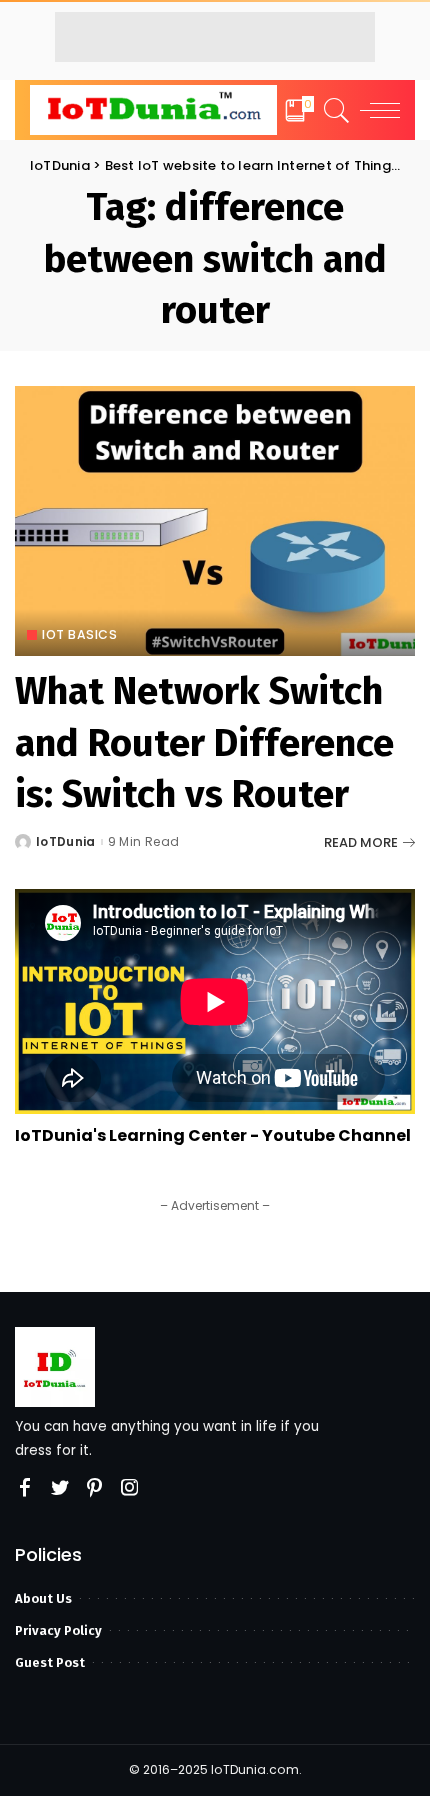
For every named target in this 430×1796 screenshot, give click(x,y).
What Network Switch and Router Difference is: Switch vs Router (204, 742)
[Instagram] (130, 1488)
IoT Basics (79, 635)
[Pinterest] (95, 1488)
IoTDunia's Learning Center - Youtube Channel (213, 1135)
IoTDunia (66, 842)
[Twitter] (60, 1488)
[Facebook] (25, 1488)
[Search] (333, 110)
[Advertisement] (215, 37)
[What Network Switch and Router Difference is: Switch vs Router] (215, 521)
